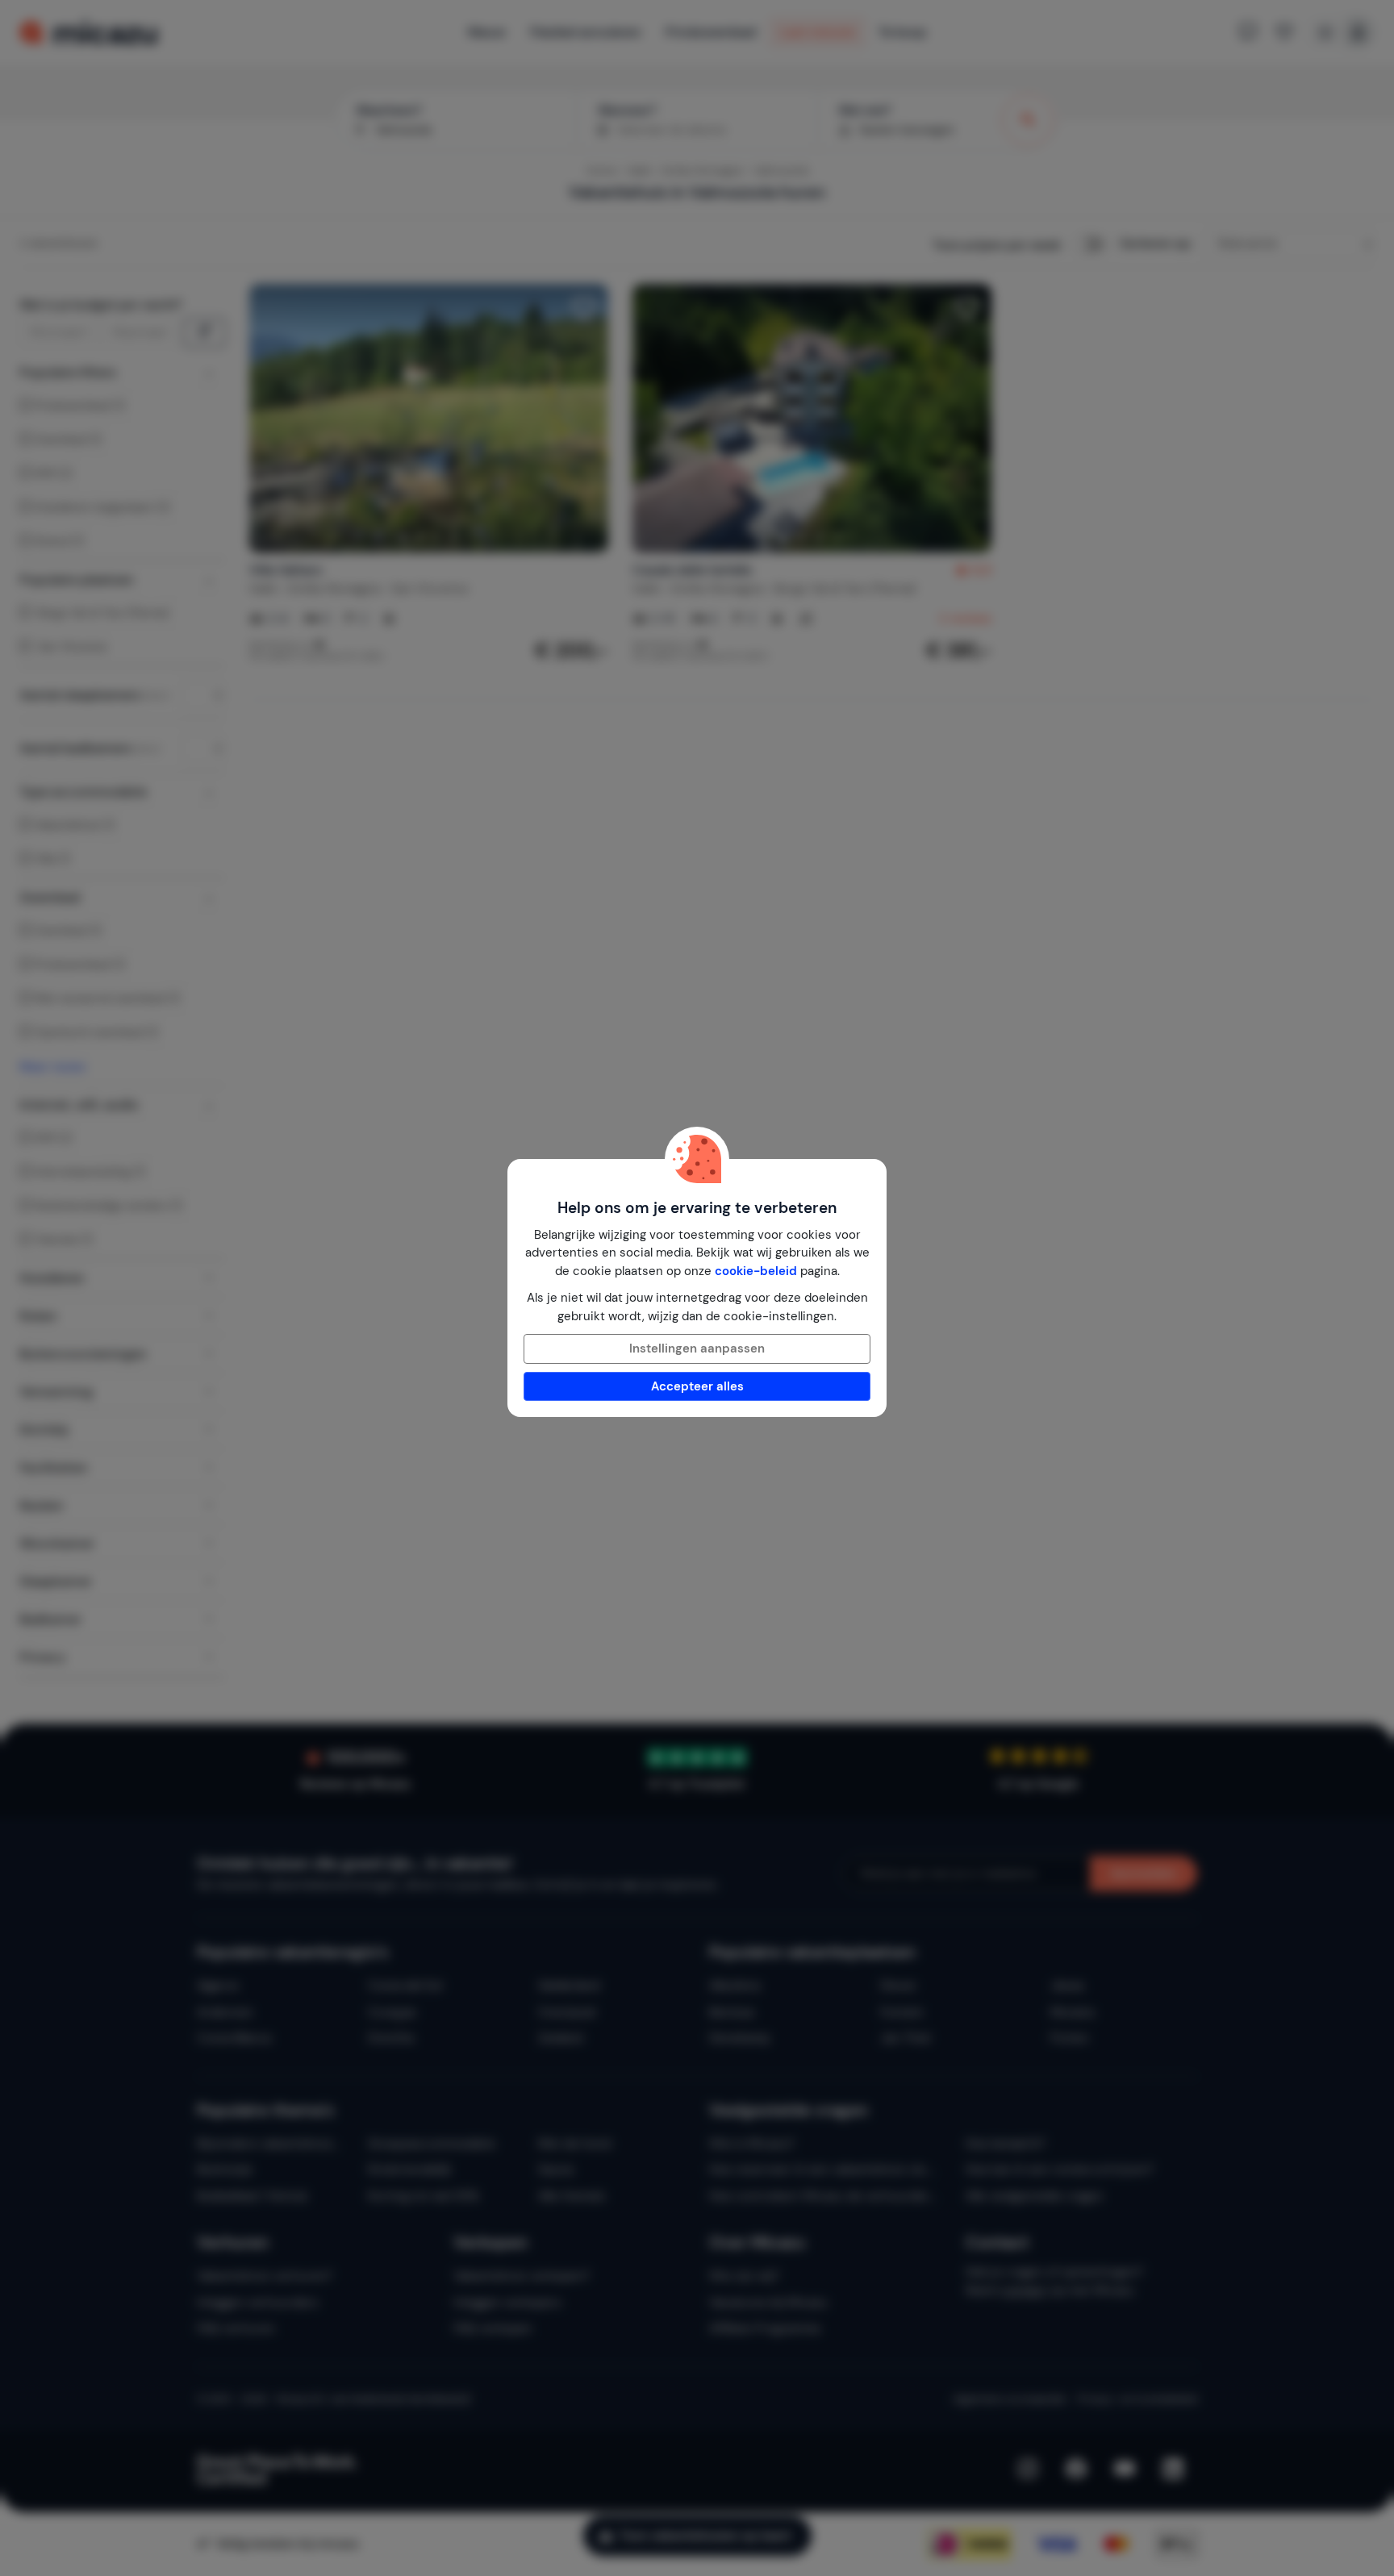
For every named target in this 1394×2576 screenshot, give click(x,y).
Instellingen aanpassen (697, 1348)
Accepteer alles (697, 1386)
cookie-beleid (756, 1271)
